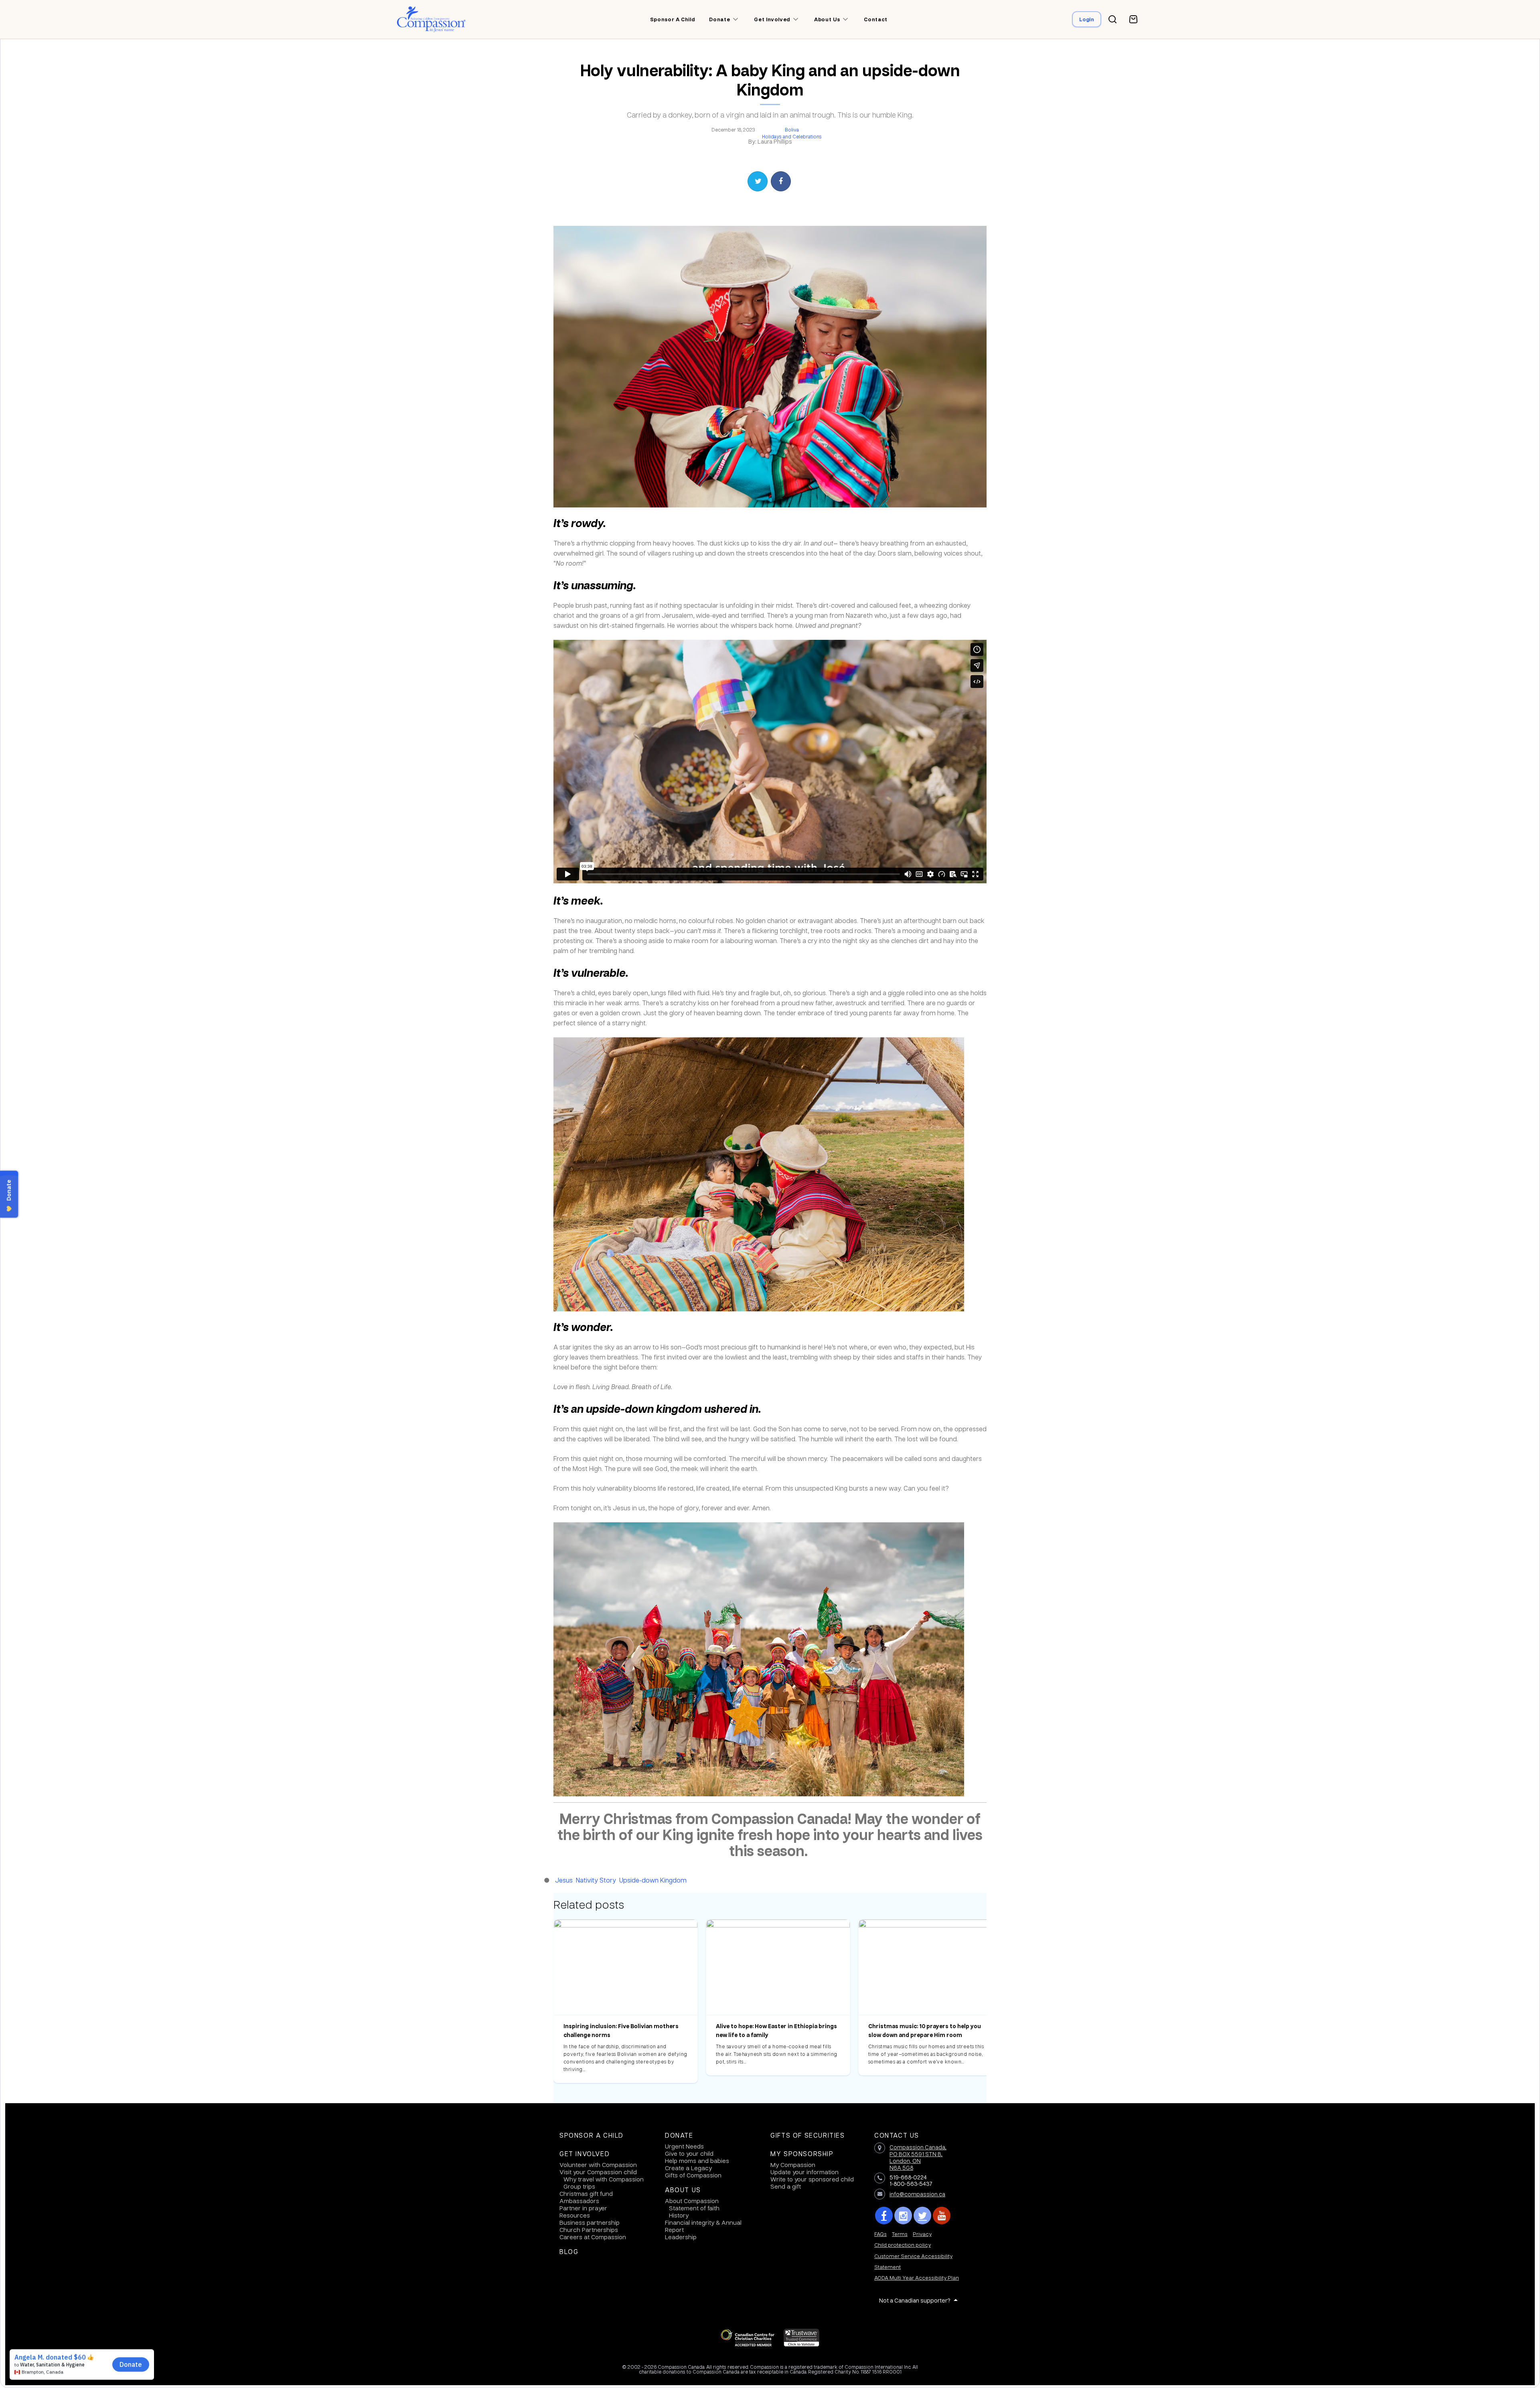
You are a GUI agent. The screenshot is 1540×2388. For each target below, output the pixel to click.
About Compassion (692, 2201)
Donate (679, 2135)
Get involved (772, 19)
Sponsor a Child (592, 2135)
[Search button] (1112, 19)
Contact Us (897, 2135)
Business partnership (590, 2222)
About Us (683, 2190)
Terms (900, 2234)
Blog (569, 2252)
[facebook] (884, 2216)
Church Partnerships (589, 2230)
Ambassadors (579, 2201)
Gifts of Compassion (693, 2175)
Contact (876, 19)
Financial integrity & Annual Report (703, 2226)
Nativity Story (596, 1880)
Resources (575, 2215)
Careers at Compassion (593, 2237)
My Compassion (793, 2165)
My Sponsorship (802, 2154)
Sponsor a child (673, 19)
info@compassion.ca (917, 2194)
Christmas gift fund (586, 2193)
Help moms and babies (697, 2161)
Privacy (922, 2234)
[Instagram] (903, 2216)
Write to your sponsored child (812, 2179)
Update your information (804, 2172)
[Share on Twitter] (758, 181)
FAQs (880, 2234)
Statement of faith (694, 2208)
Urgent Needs (684, 2146)
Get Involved (585, 2154)
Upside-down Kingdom (653, 1880)
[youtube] (942, 2216)
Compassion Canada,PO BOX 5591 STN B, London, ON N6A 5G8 (918, 2157)
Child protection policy (903, 2245)
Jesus (564, 1880)
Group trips (579, 2186)
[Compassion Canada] (431, 19)
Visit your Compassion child (598, 2172)
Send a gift (786, 2186)
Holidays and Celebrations (792, 136)
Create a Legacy (688, 2168)
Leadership (681, 2237)
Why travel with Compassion (604, 2179)
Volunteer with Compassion (598, 2165)
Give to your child (689, 2153)
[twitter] (922, 2216)
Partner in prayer (583, 2208)
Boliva (792, 130)
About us (827, 19)
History (679, 2215)
